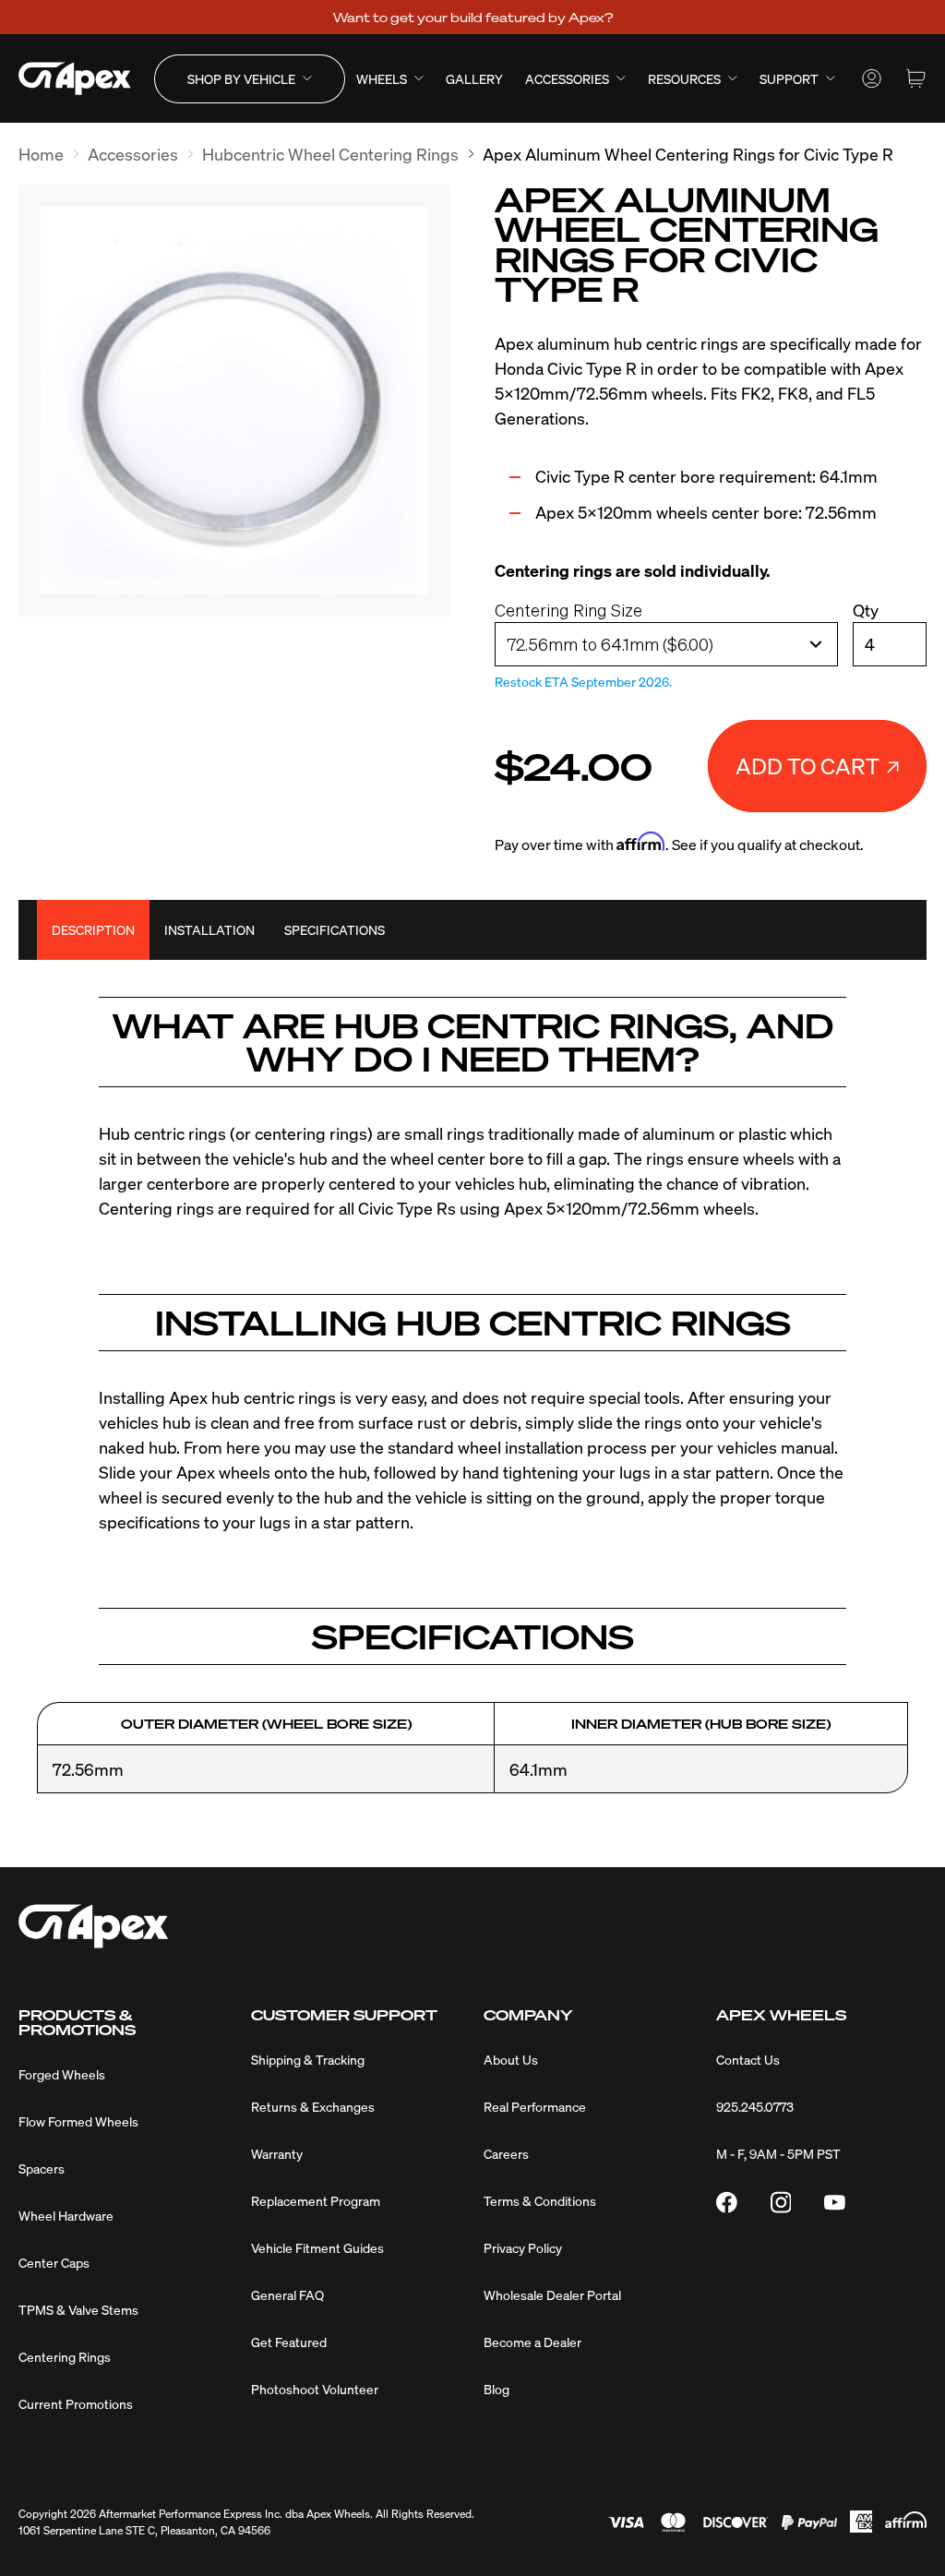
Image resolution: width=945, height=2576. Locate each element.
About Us (511, 2059)
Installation (209, 929)
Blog (496, 2389)
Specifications (335, 929)
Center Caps (54, 2262)
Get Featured (289, 2342)
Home (41, 154)
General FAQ (287, 2294)
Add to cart (807, 766)
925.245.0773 (755, 2106)
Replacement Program (316, 2200)
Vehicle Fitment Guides (317, 2247)
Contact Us (748, 2059)
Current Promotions (76, 2403)
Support (789, 78)
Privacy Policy (523, 2247)
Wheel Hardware (66, 2215)
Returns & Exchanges (313, 2106)
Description (93, 929)
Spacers (42, 2168)
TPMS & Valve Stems (78, 2309)
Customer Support (344, 2015)
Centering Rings (65, 2356)
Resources (684, 78)
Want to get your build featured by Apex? (473, 17)
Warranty (277, 2153)
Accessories (567, 78)
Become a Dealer (532, 2342)
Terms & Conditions (540, 2200)
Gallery (474, 78)
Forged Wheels (62, 2074)
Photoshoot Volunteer (315, 2389)
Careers (506, 2153)
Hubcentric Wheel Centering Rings (330, 154)
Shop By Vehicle (241, 78)
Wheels (382, 78)
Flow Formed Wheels (78, 2121)
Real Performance (535, 2106)
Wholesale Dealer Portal (552, 2294)
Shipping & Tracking (308, 2059)
